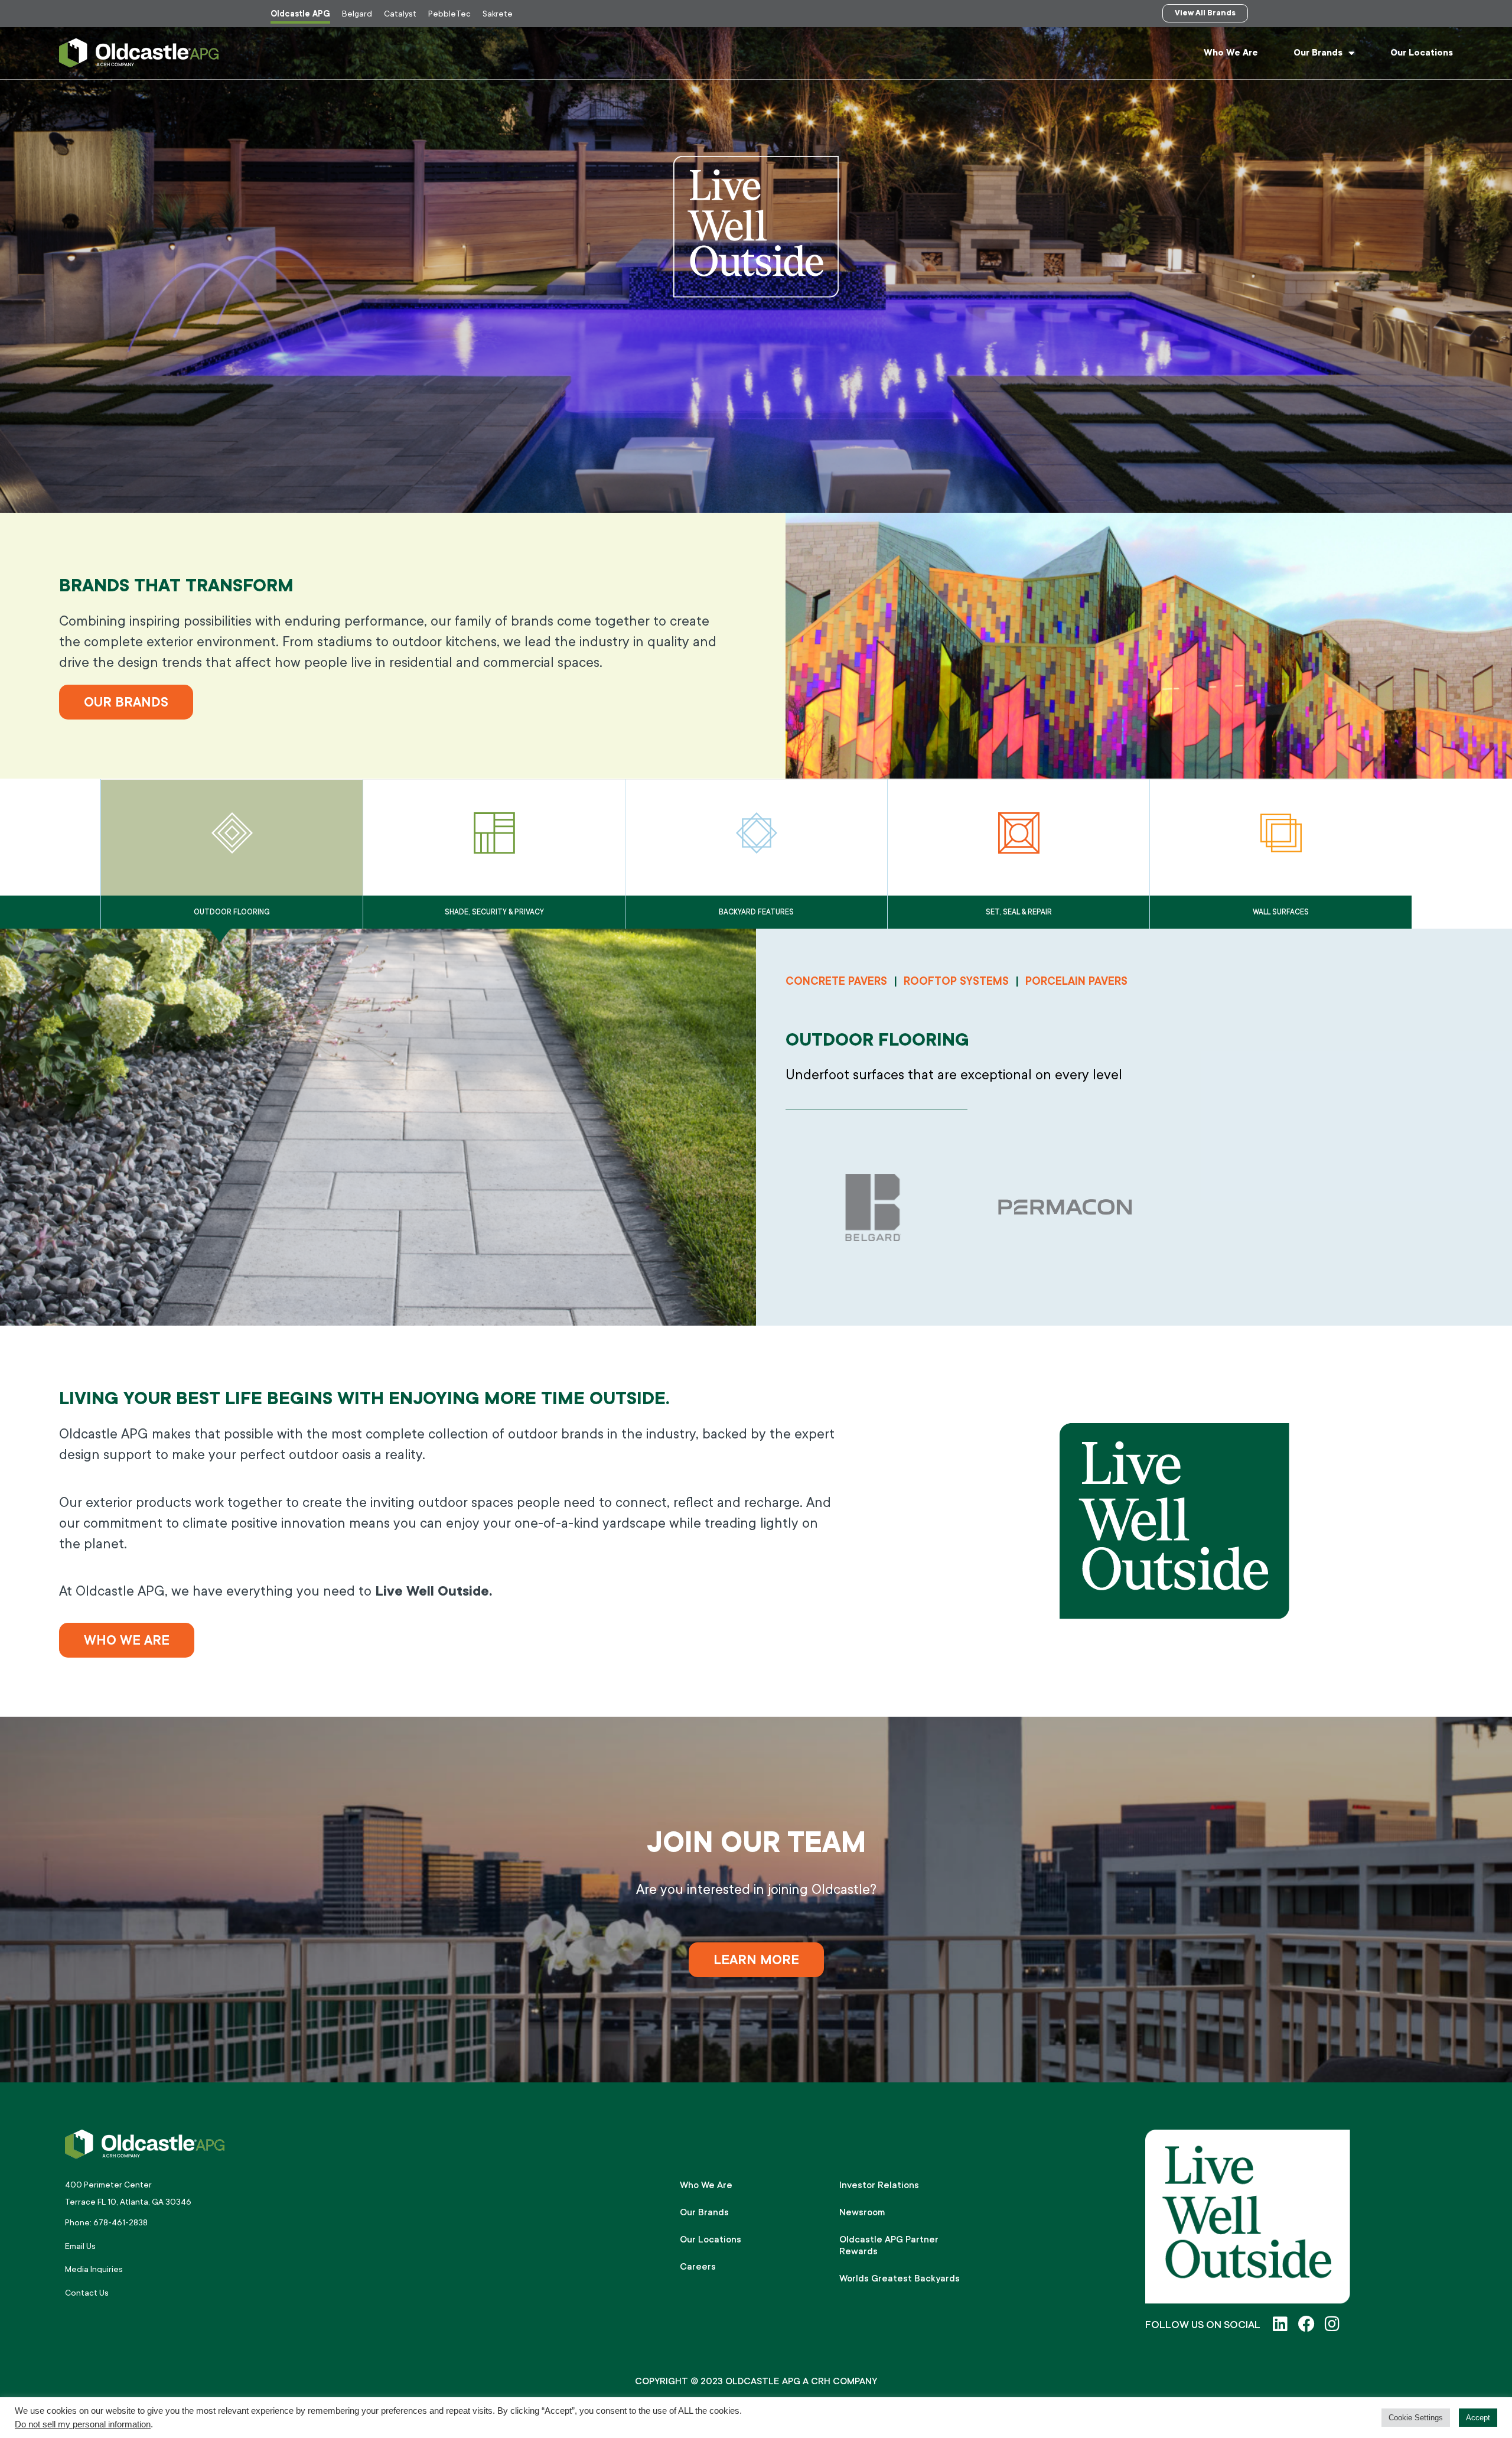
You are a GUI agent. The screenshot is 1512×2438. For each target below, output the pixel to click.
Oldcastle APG (300, 14)
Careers (698, 2267)
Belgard (357, 14)
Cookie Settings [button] (1416, 2418)
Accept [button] (1478, 2418)
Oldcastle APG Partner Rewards (889, 2245)
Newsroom (862, 2212)
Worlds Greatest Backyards (900, 2278)
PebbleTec (449, 14)
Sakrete (498, 14)
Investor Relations (879, 2185)
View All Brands (1205, 13)
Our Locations (1422, 53)
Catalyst (400, 14)
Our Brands (1318, 53)
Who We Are (1231, 53)
